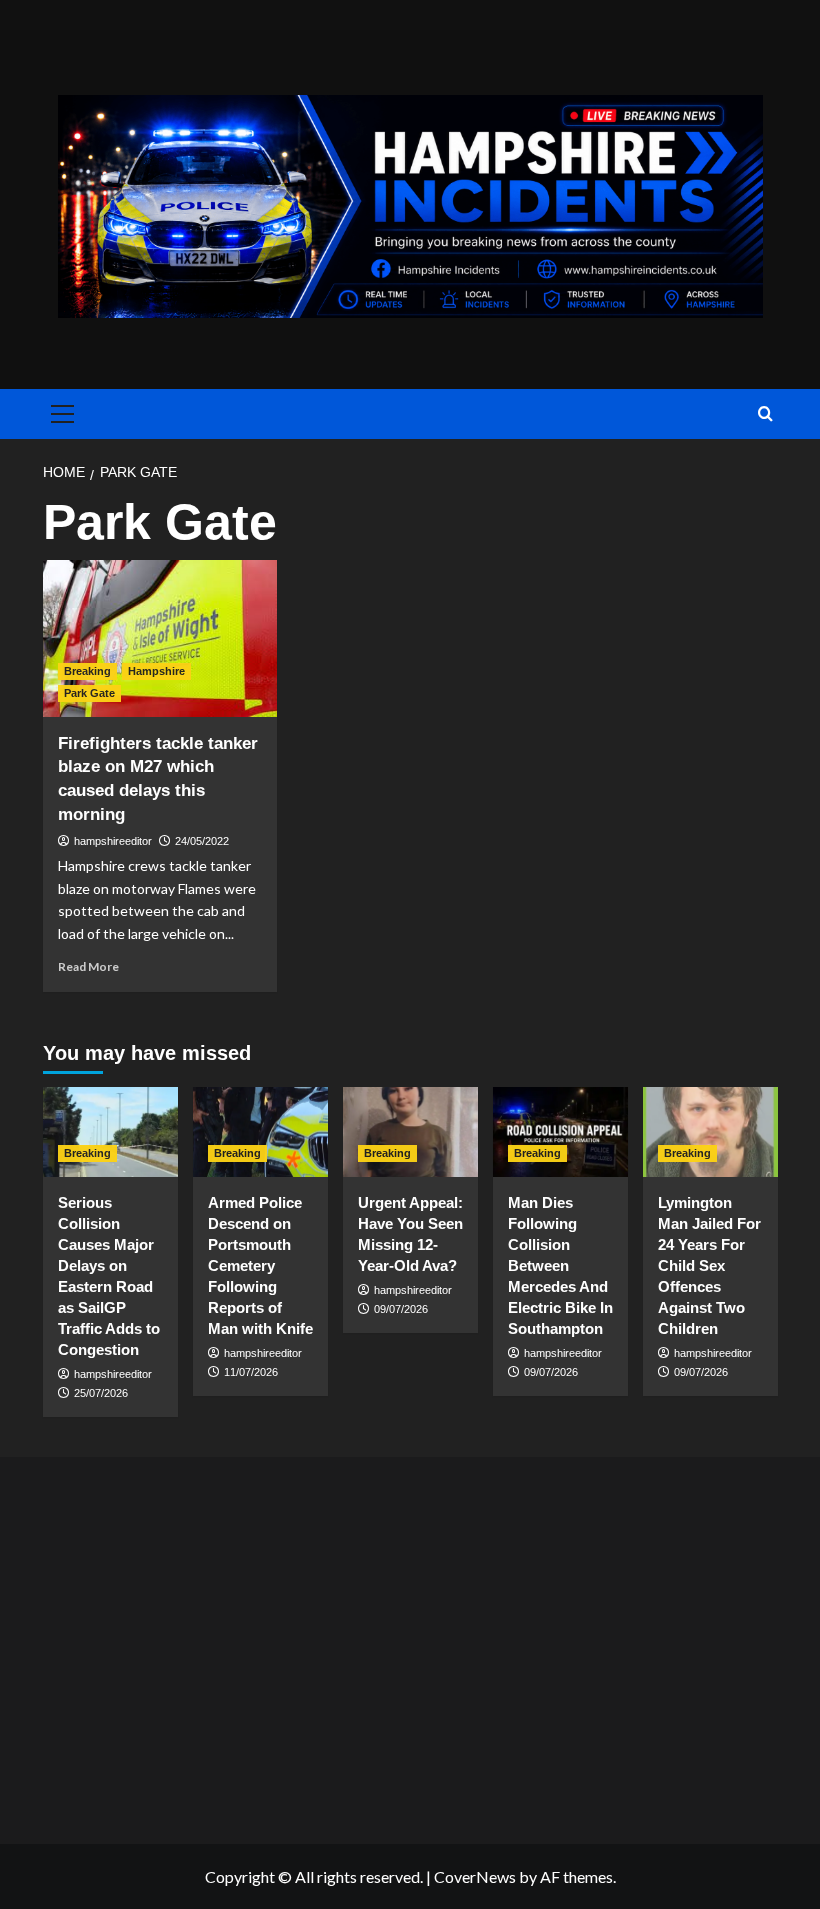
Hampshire (156, 671)
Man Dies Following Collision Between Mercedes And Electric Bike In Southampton (560, 1265)
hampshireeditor (113, 841)
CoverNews (475, 1876)
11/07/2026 (251, 1372)
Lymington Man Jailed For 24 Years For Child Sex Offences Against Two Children (709, 1265)
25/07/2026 (101, 1393)
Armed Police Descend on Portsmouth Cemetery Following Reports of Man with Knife (260, 1265)
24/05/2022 (202, 841)
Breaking (87, 671)
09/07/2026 (401, 1309)
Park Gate (89, 693)
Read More (88, 966)
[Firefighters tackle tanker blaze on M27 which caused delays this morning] (160, 638)
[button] (59, 414)
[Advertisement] (410, 1645)
